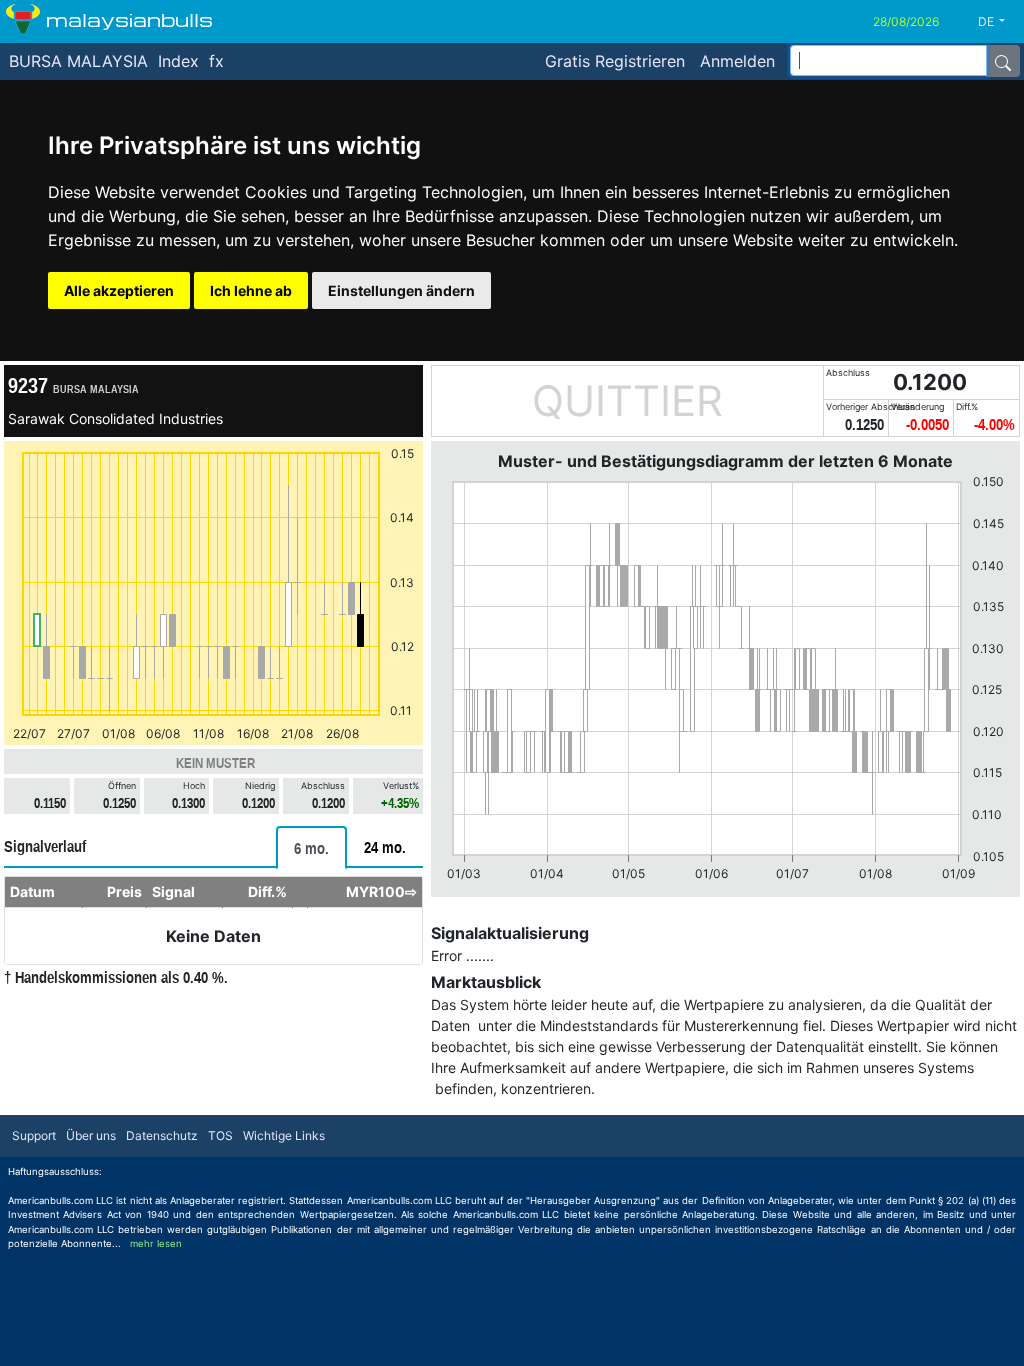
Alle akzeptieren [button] (119, 290)
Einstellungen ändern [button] (401, 290)
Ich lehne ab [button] (251, 290)
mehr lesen (156, 1243)
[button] (999, 22)
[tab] (311, 847)
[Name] (1003, 61)
